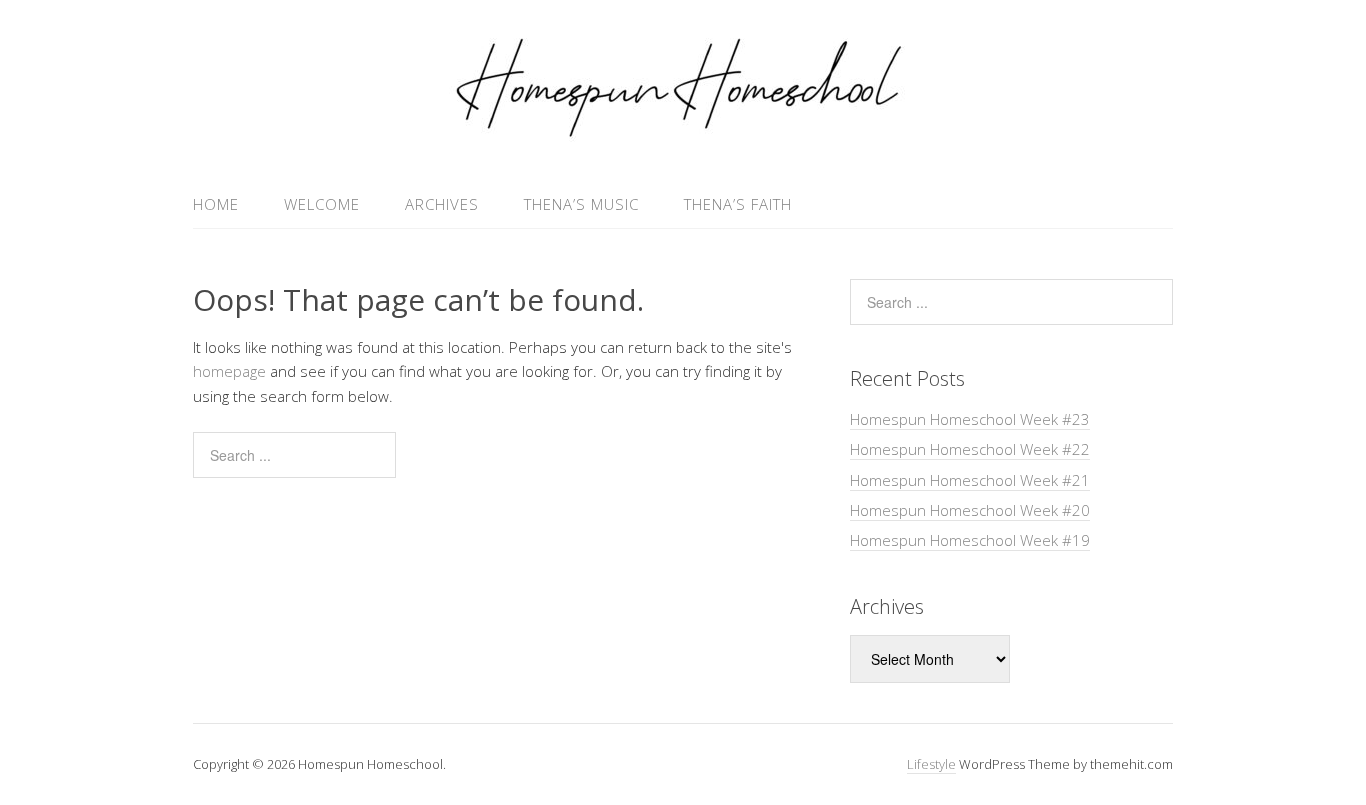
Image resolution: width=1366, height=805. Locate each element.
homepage (229, 371)
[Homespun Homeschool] (683, 132)
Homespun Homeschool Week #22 (970, 449)
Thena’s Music (581, 204)
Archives (442, 204)
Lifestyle (931, 764)
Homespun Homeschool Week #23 (970, 419)
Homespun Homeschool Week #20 (970, 510)
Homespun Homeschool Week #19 (970, 540)
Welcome (322, 204)
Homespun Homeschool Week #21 (970, 480)
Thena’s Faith (738, 204)
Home (216, 204)
